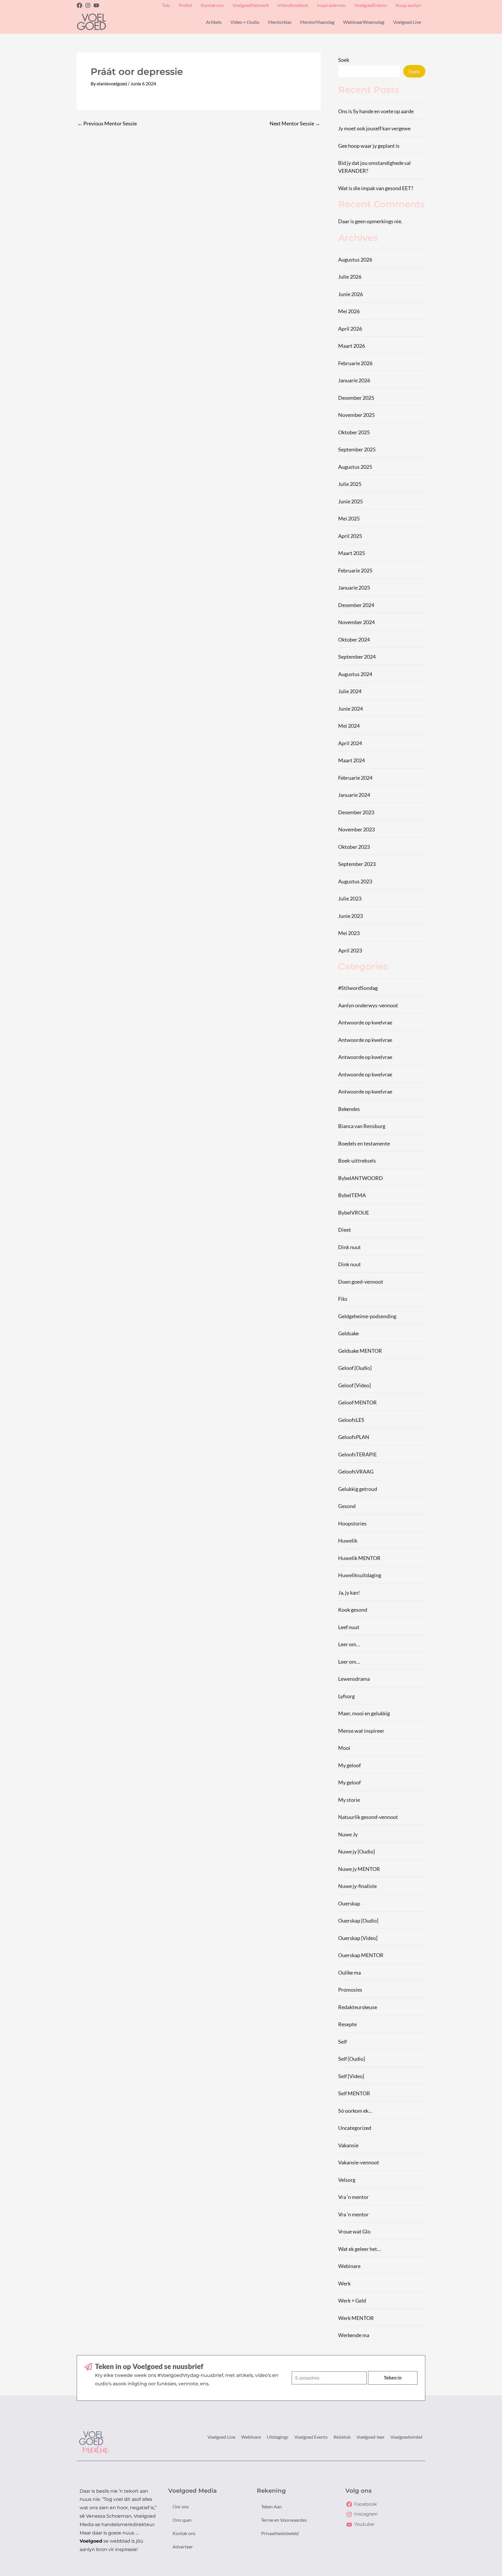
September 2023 (357, 864)
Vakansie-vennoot (359, 2162)
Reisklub (342, 2437)
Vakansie (348, 2145)
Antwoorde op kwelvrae (365, 1022)
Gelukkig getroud (358, 1489)
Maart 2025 (352, 553)
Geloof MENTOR (357, 1402)
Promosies (350, 1990)
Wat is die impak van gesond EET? (376, 188)
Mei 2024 (349, 726)
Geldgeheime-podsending (367, 1316)
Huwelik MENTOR (359, 1558)
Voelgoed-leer (371, 2437)
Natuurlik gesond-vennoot (368, 1817)
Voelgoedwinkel (406, 2437)
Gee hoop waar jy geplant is (369, 146)
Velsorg (347, 2180)
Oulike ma (349, 1972)
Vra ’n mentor (353, 2197)
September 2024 (357, 657)
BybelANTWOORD (361, 1178)
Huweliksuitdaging (360, 1575)
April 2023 (350, 950)
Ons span (182, 2520)
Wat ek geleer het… (360, 2249)
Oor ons (181, 2506)
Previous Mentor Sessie (107, 123)
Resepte (347, 2024)
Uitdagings (278, 2437)
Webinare (349, 2266)
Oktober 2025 (354, 432)
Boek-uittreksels (357, 1161)
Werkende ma (354, 2335)
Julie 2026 (350, 277)
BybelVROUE (354, 1213)
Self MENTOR (354, 2093)
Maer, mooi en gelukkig (364, 1713)
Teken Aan (271, 2506)
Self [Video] (351, 2076)
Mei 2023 (349, 933)
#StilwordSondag (358, 988)
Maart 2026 (352, 346)
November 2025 (356, 415)
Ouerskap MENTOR (361, 1955)
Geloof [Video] (354, 1385)
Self (343, 2042)
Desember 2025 (356, 398)
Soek (344, 60)
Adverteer (183, 2547)
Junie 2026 (350, 294)
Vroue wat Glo (354, 2231)
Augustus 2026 (355, 260)
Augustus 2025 (355, 467)
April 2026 (350, 329)
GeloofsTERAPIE (357, 1454)
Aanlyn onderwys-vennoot (368, 1005)
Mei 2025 (349, 518)
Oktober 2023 (354, 847)
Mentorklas (280, 22)
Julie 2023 (350, 898)
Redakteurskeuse (358, 2007)
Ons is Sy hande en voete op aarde (376, 111)
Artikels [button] (214, 22)
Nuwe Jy (348, 1834)
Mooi (344, 1748)
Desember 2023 (356, 812)
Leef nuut (349, 1627)
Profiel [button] (185, 5)
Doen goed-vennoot (361, 1282)
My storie (349, 1800)
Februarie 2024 (355, 778)
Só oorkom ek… (355, 2111)
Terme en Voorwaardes (284, 2520)
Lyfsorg (346, 1696)
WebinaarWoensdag (364, 22)
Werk (344, 2283)
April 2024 (350, 743)
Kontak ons (184, 2533)
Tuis (166, 5)
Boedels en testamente (364, 1143)
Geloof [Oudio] (355, 1368)
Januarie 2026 (354, 380)
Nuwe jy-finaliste (357, 1886)
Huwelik (348, 1541)
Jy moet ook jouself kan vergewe (374, 128)
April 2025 (350, 536)
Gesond (347, 1506)
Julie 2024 (350, 691)
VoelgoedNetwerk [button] (251, 5)
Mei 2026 (349, 311)
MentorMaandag (317, 22)
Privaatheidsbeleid (280, 2533)
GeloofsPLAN (354, 1437)
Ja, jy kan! (349, 1593)
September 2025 (357, 449)
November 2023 (356, 829)
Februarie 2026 (355, 363)
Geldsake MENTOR (360, 1351)
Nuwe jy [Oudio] (356, 1851)
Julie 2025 (350, 484)
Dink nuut (349, 1247)
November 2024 (356, 622)
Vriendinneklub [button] (293, 5)
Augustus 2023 (355, 881)
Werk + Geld (352, 2301)
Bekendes (349, 1109)
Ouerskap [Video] (358, 1938)
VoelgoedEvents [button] (371, 5)
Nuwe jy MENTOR (359, 1869)
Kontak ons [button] (212, 5)
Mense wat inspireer (361, 1731)
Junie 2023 (350, 916)
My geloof (349, 1765)
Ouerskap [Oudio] (358, 1921)
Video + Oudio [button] (245, 22)
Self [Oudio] (352, 2059)
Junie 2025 (350, 501)
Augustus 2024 (355, 674)
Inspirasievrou (331, 5)
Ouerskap (349, 1903)
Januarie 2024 (354, 795)
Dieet (345, 1230)
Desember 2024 (356, 605)
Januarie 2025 (354, 588)
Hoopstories (352, 1523)
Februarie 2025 (355, 570)
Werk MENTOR (356, 2318)
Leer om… (349, 1644)
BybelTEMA (352, 1195)
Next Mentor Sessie (295, 123)
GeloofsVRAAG (356, 1471)
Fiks (343, 1299)
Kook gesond (353, 1610)
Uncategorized (355, 2128)
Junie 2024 (350, 709)
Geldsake (348, 1333)
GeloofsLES (351, 1420)
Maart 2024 (352, 760)
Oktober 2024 (354, 640)
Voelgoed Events (311, 2437)
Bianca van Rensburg (362, 1126)
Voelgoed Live (221, 2437)
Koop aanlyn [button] (408, 5)
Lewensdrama (354, 1679)
